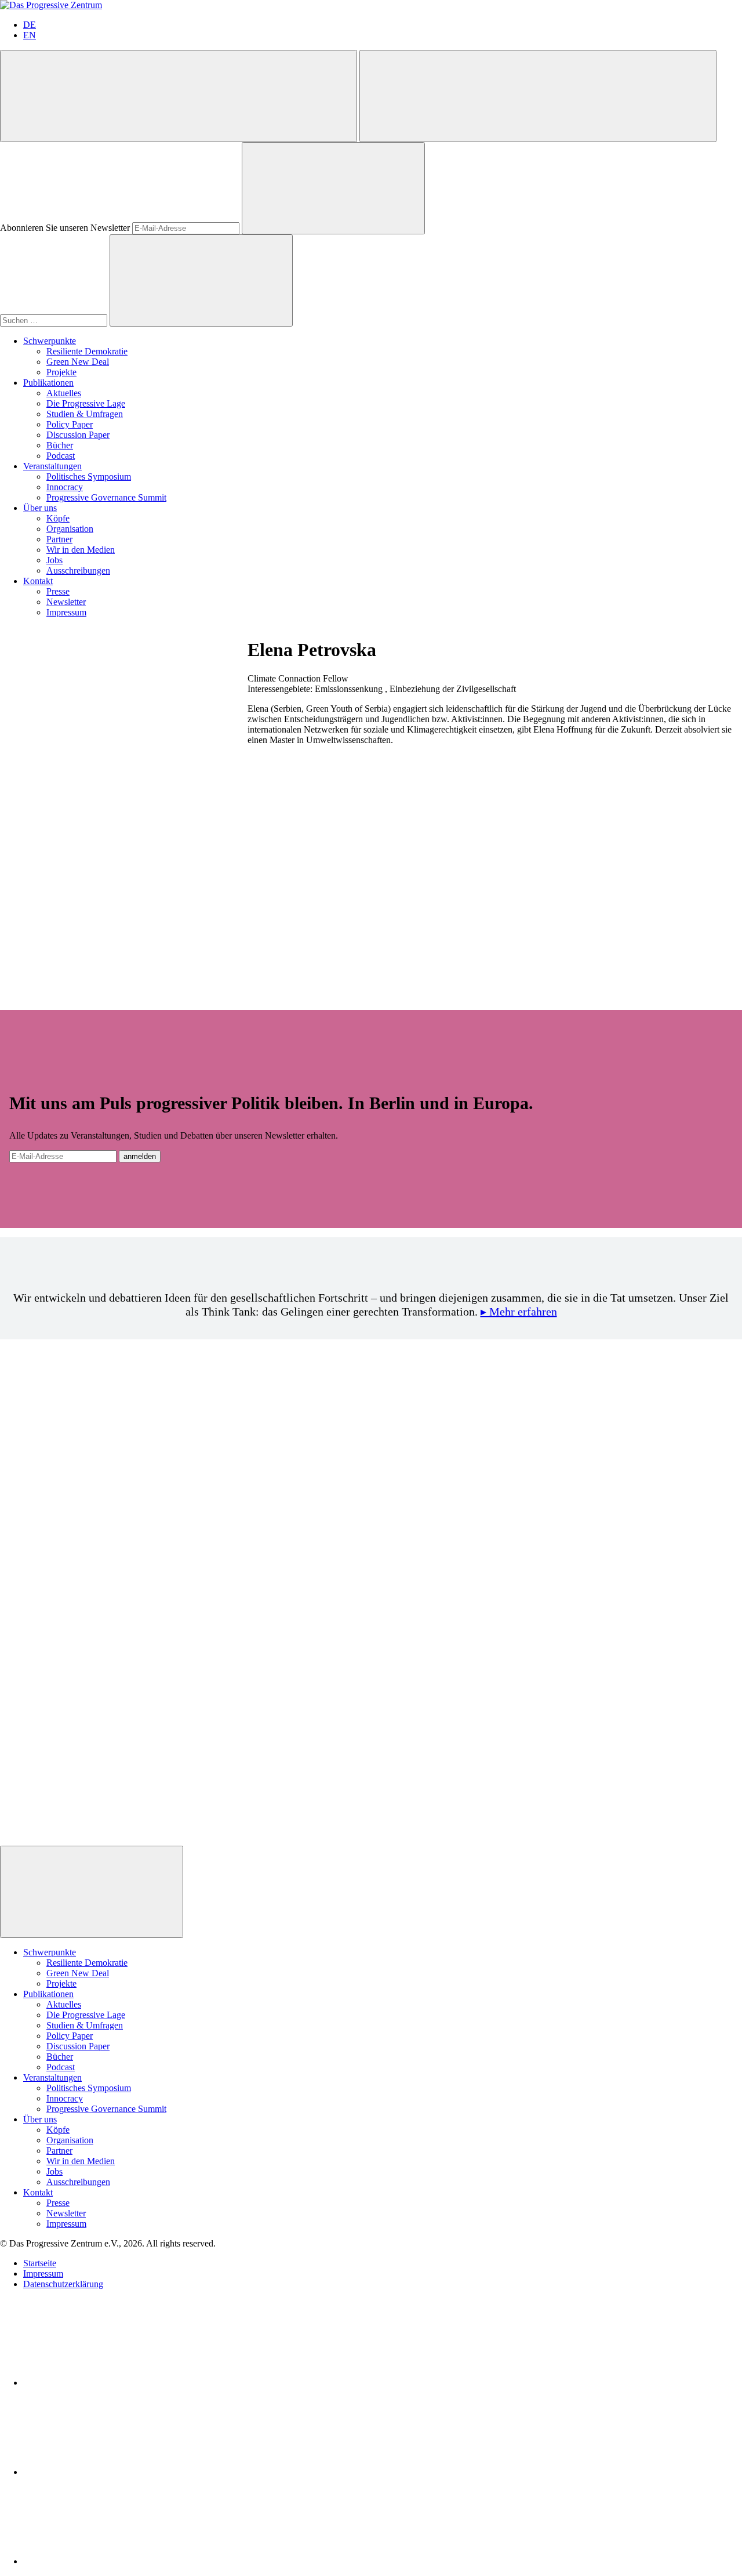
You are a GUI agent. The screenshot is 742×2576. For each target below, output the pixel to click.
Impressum (66, 612)
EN (30, 35)
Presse (58, 591)
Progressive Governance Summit (106, 497)
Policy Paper (70, 424)
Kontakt (38, 581)
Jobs (54, 560)
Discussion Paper (78, 435)
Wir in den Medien (81, 550)
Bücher (60, 445)
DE (30, 25)
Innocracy (65, 487)
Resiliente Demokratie (87, 351)
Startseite (40, 2263)
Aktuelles (64, 393)
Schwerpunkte (50, 341)
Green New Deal (78, 362)
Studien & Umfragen (85, 414)
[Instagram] (110, 2561)
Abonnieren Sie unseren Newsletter (65, 228)
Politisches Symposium (89, 477)
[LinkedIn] (110, 2383)
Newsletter (66, 602)
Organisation (70, 529)
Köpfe (58, 518)
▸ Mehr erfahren (519, 1311)
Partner (59, 539)
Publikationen (48, 383)
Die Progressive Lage (86, 403)
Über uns (40, 508)
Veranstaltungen (52, 466)
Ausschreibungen (78, 570)
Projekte (61, 372)
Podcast (61, 456)
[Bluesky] (110, 2472)
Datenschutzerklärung (63, 2284)
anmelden (140, 1156)
